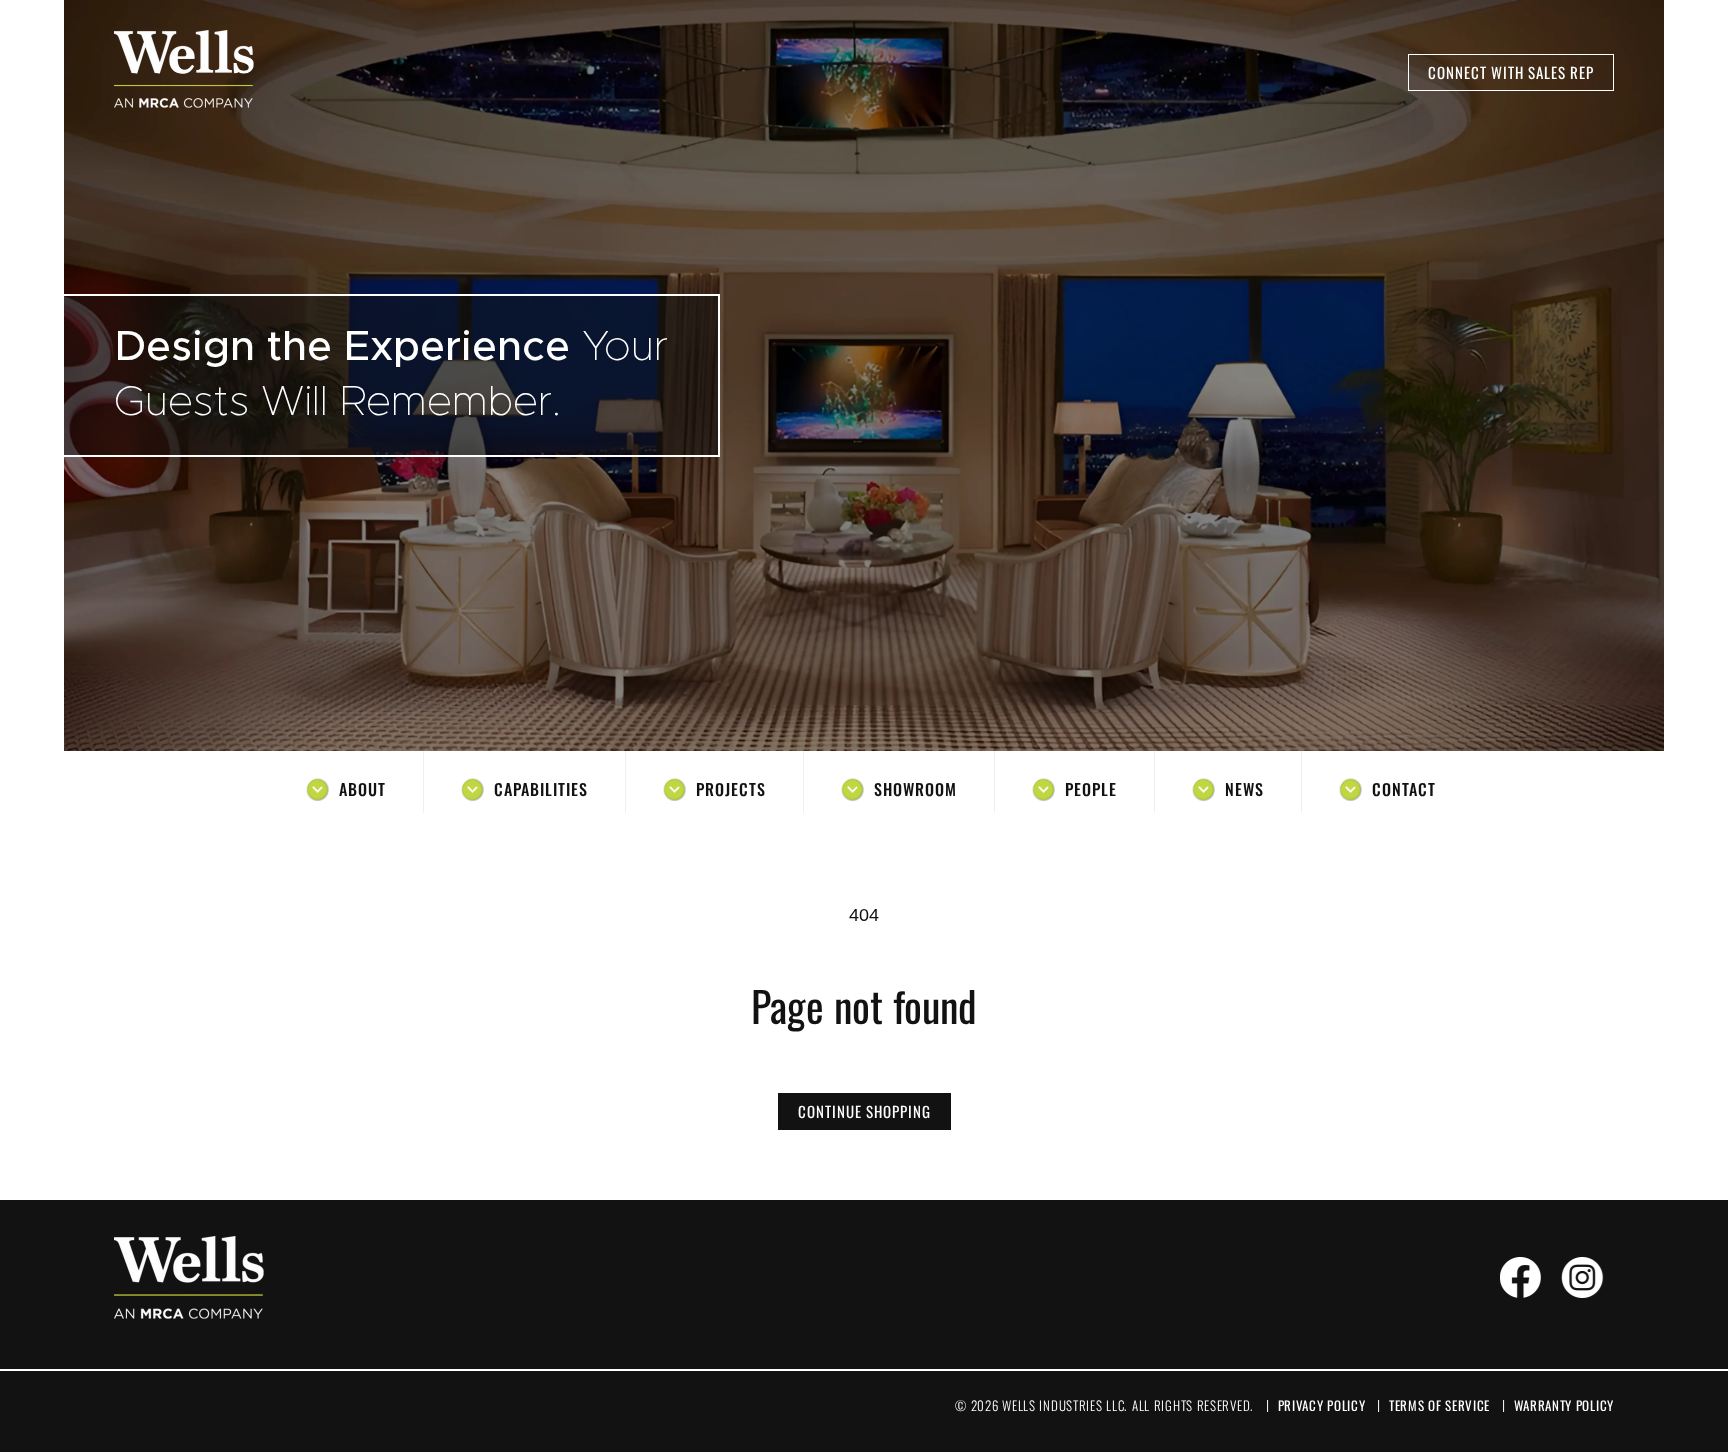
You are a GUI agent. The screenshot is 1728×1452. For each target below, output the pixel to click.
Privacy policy (1322, 1405)
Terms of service (1439, 1405)
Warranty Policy (1564, 1405)
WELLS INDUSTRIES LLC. (1064, 1405)
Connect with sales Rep (1511, 72)
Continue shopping (864, 1111)
